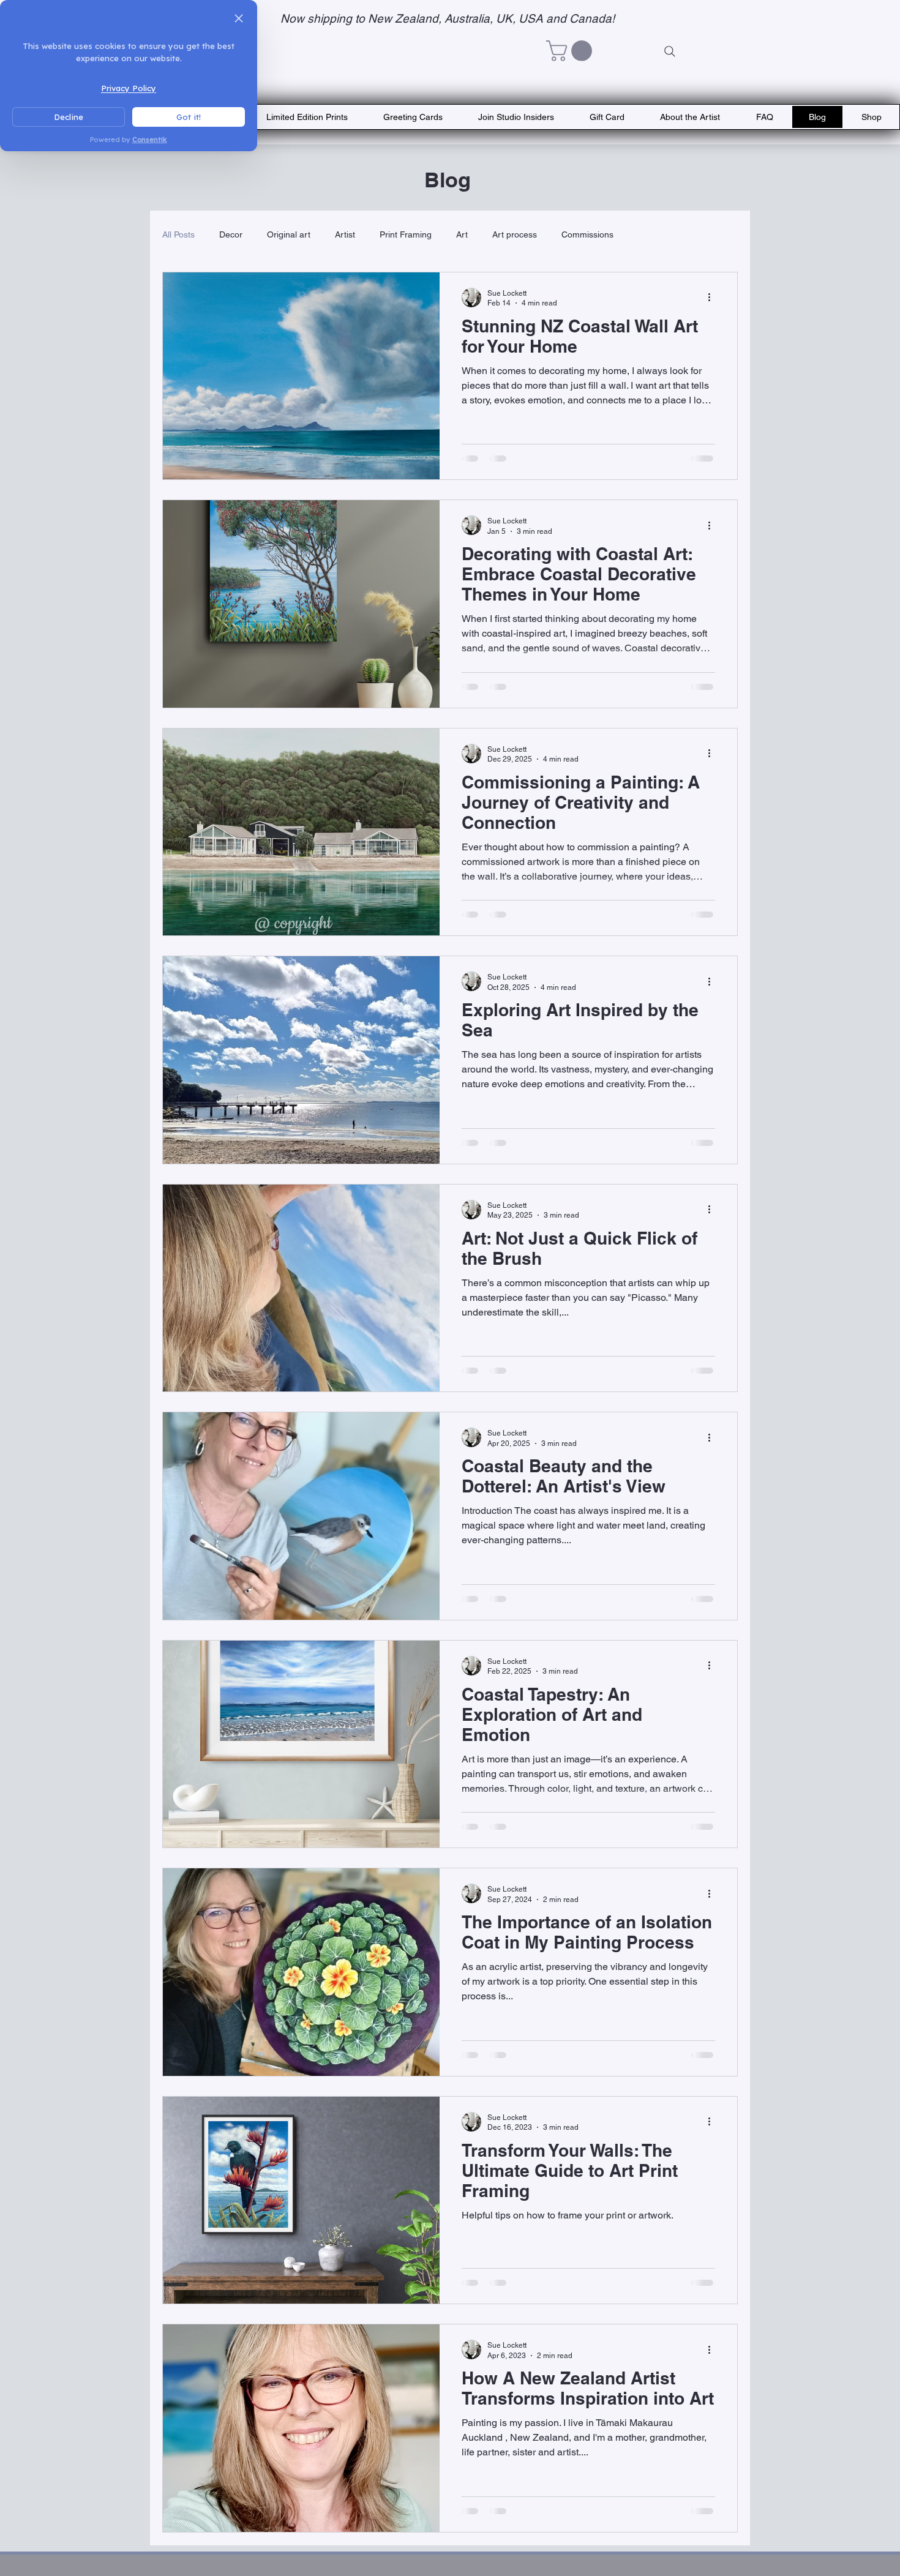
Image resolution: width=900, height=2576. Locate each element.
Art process (515, 234)
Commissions (587, 234)
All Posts (178, 234)
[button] (572, 51)
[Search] (670, 51)
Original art (289, 234)
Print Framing (406, 234)
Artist (345, 234)
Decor (231, 234)
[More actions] (713, 298)
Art (462, 234)
